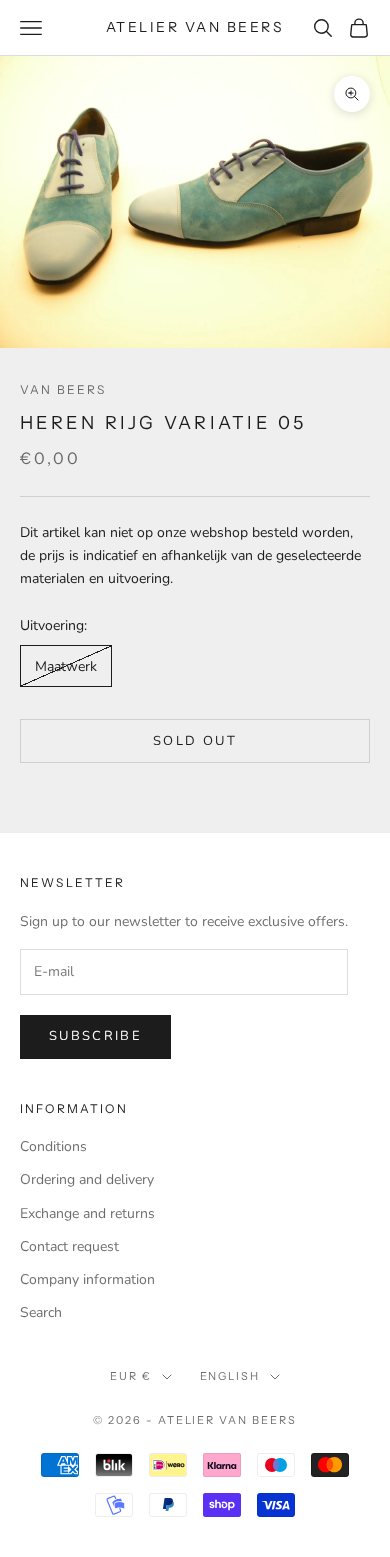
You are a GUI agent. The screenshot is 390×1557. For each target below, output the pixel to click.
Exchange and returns (87, 1213)
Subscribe (95, 1036)
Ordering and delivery (87, 1179)
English (230, 1376)
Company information (87, 1279)
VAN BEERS (63, 389)
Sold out (195, 741)
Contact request (69, 1246)
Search (41, 1312)
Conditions (53, 1146)
